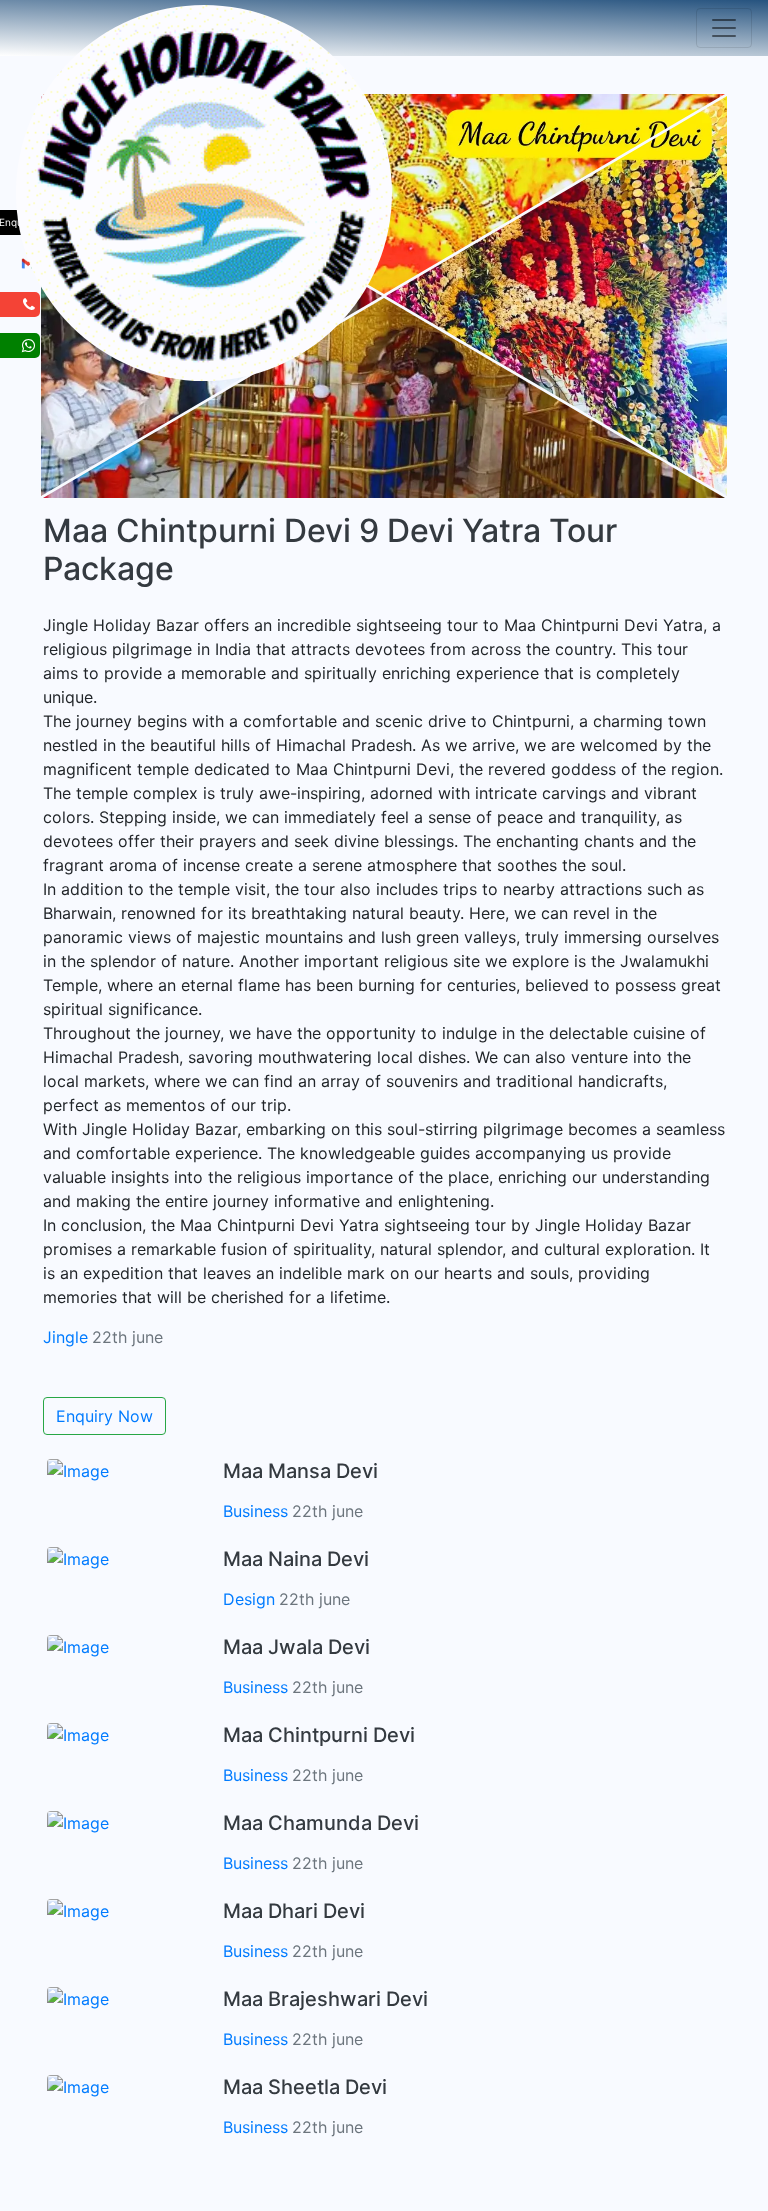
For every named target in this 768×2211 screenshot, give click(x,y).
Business (255, 1511)
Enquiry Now (104, 1416)
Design (249, 1599)
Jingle (65, 1337)
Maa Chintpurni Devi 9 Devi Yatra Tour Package (330, 549)
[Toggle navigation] (724, 28)
